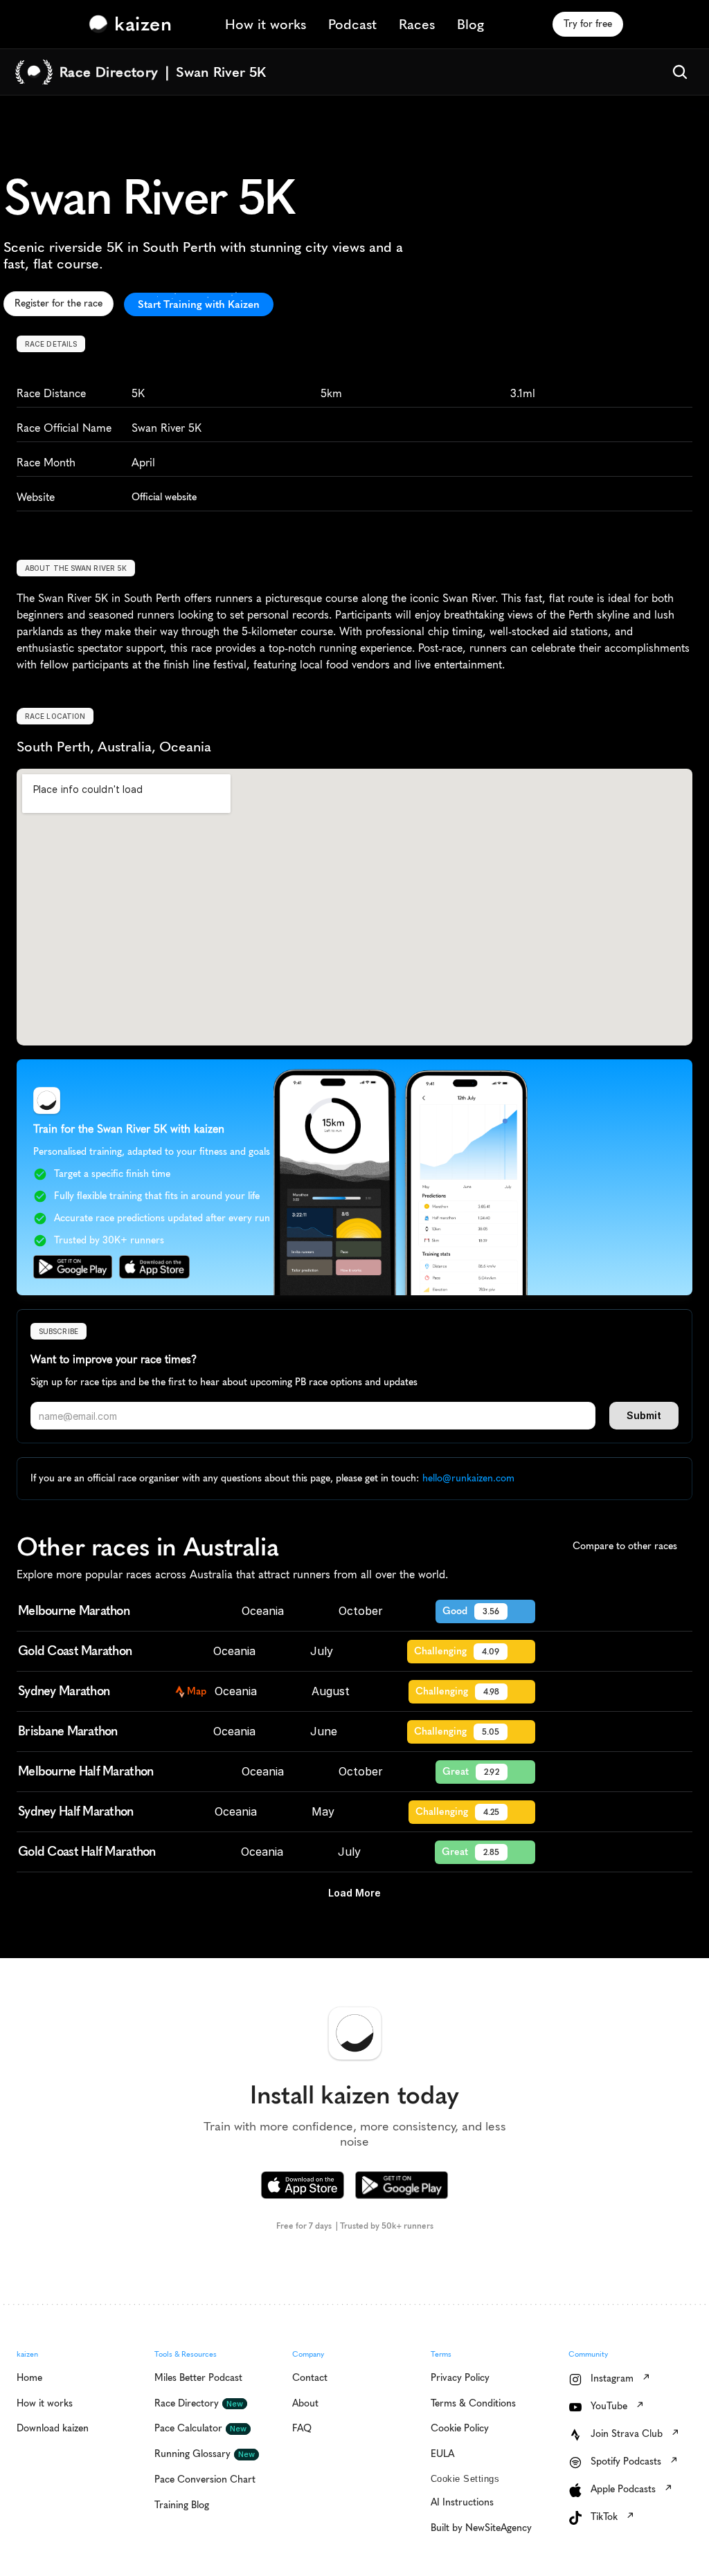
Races (417, 24)
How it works (266, 24)
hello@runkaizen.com (468, 1478)
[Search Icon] (680, 72)
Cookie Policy (196, 2507)
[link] (134, 24)
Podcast (352, 24)
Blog (470, 24)
